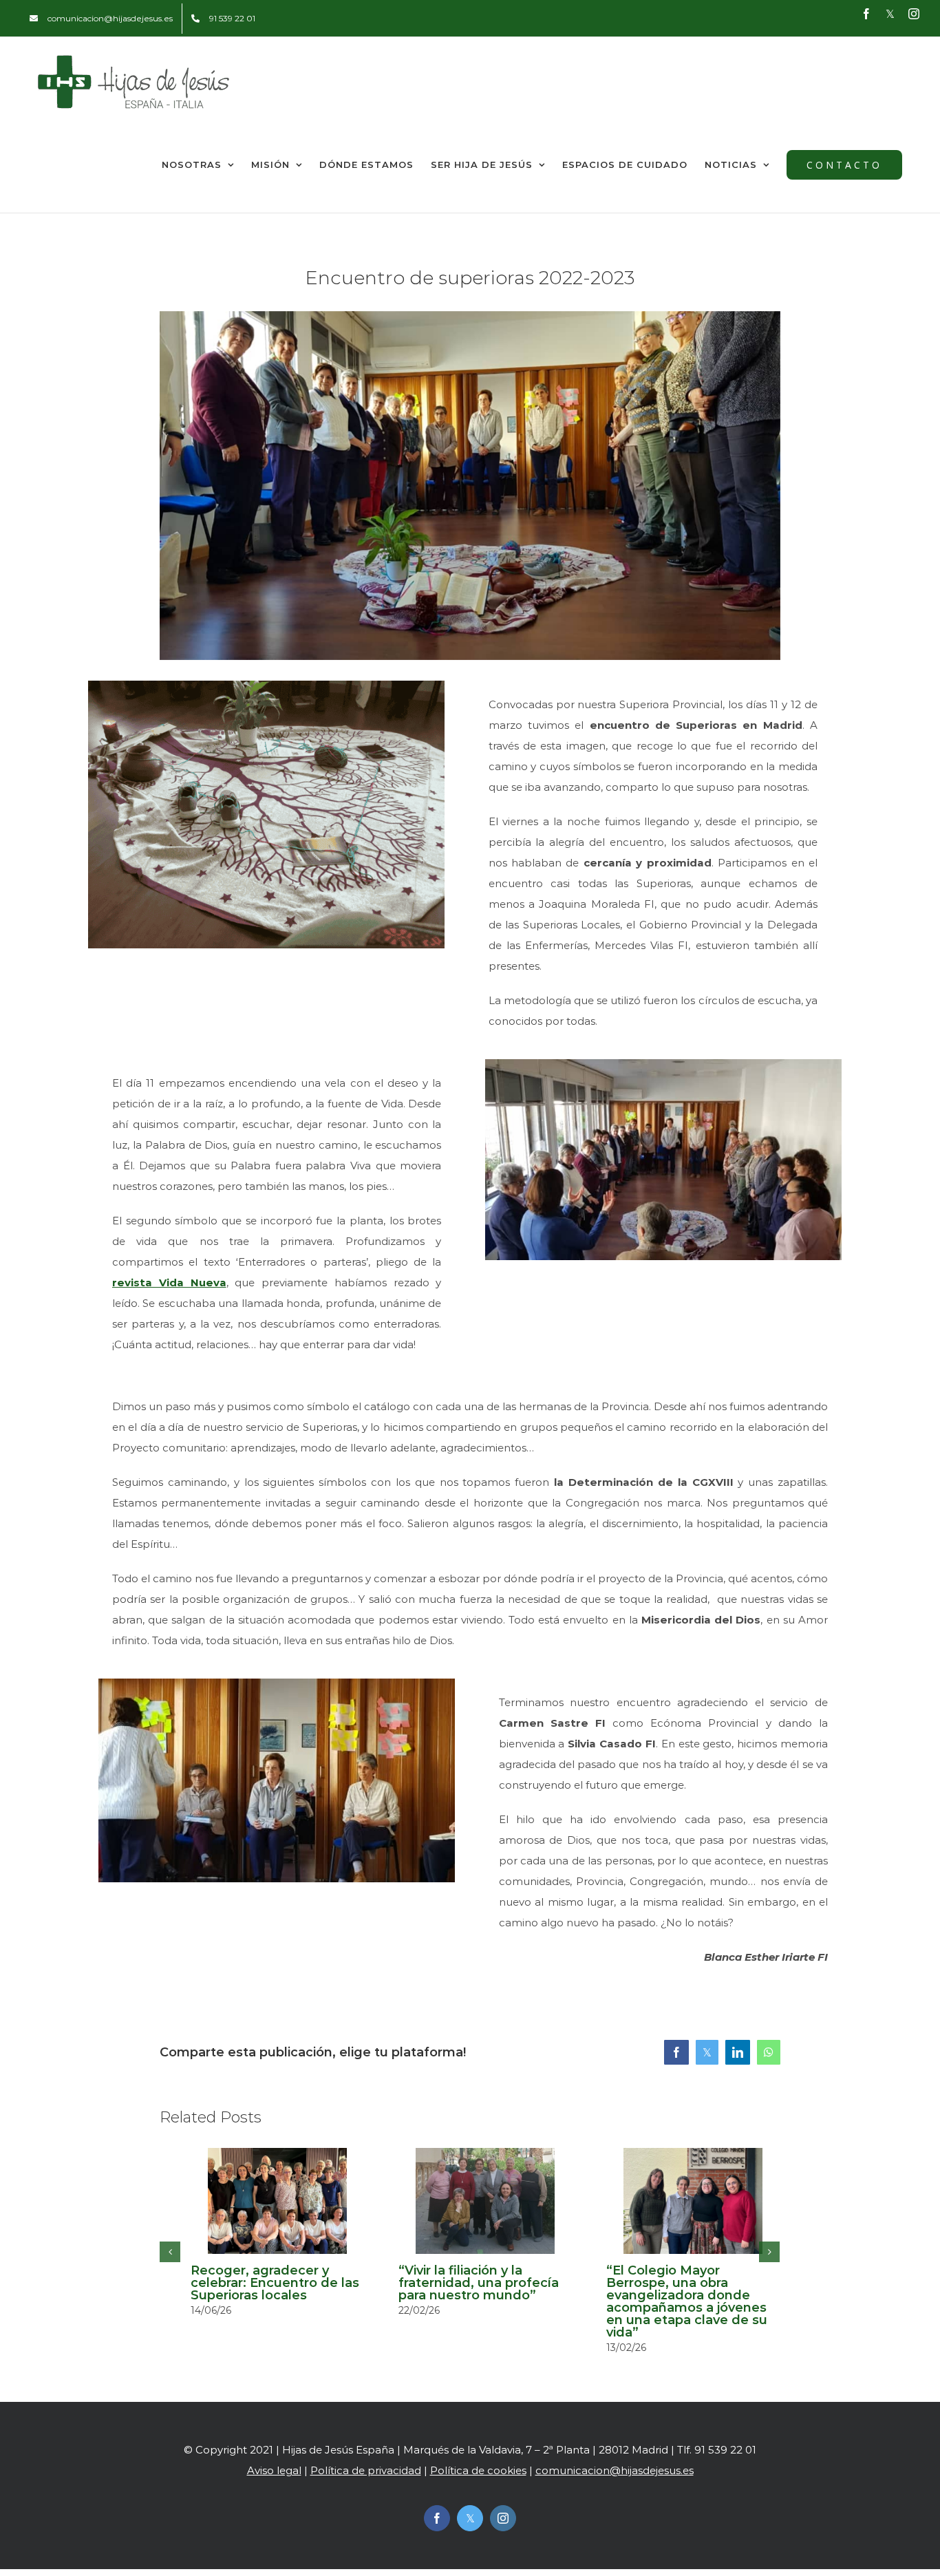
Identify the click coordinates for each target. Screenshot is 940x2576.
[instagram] (503, 2518)
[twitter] (470, 2518)
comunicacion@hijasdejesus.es (615, 2470)
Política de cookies (478, 2470)
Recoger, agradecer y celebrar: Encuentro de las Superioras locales (275, 2283)
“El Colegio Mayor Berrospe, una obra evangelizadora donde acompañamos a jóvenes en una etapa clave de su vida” (687, 2301)
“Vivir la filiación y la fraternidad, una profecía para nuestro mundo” (479, 2283)
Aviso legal (274, 2470)
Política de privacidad (366, 2470)
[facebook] (437, 2518)
